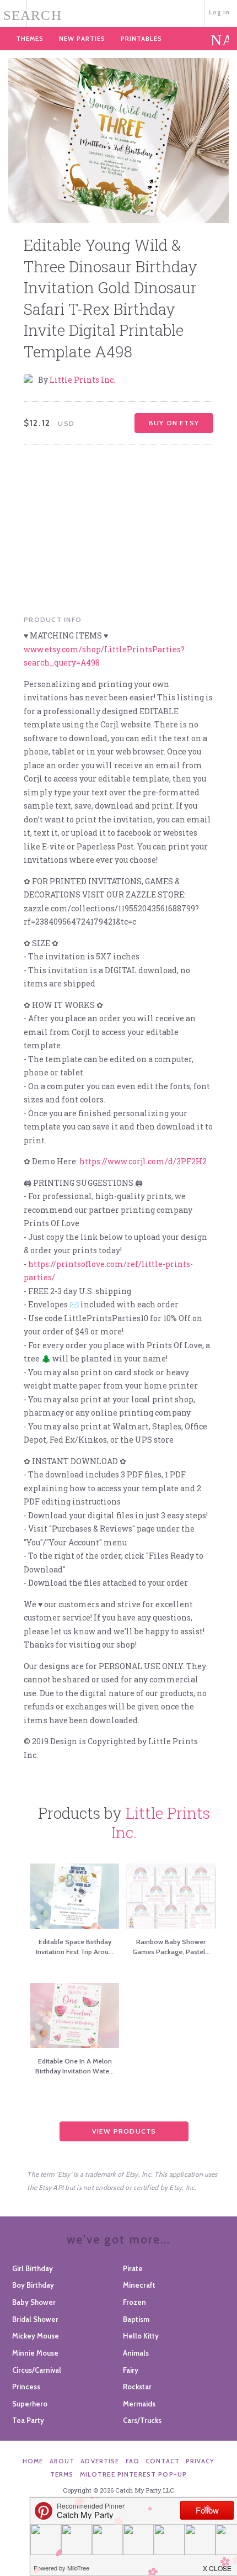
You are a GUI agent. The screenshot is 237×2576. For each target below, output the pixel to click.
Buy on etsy (174, 423)
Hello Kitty (141, 2336)
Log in (220, 12)
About (62, 2461)
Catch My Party (119, 12)
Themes (30, 39)
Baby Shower (34, 2302)
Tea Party (28, 2420)
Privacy (200, 2461)
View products (124, 2131)
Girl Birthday (33, 2268)
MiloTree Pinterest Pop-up (133, 2474)
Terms (62, 2474)
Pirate (133, 2268)
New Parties (82, 39)
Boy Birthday (33, 2285)
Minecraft (139, 2285)
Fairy (131, 2370)
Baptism (136, 2319)
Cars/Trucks (142, 2420)
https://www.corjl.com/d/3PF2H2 (143, 1161)
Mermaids (139, 2404)
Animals (136, 2353)
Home (33, 2461)
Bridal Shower (35, 2319)
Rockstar (137, 2387)
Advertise (100, 2461)
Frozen (134, 2302)
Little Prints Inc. (82, 380)
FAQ (133, 2461)
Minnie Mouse (35, 2353)
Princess (26, 2387)
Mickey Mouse (36, 2336)
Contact (163, 2461)
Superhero (30, 2404)
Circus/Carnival (37, 2370)
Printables (141, 39)
